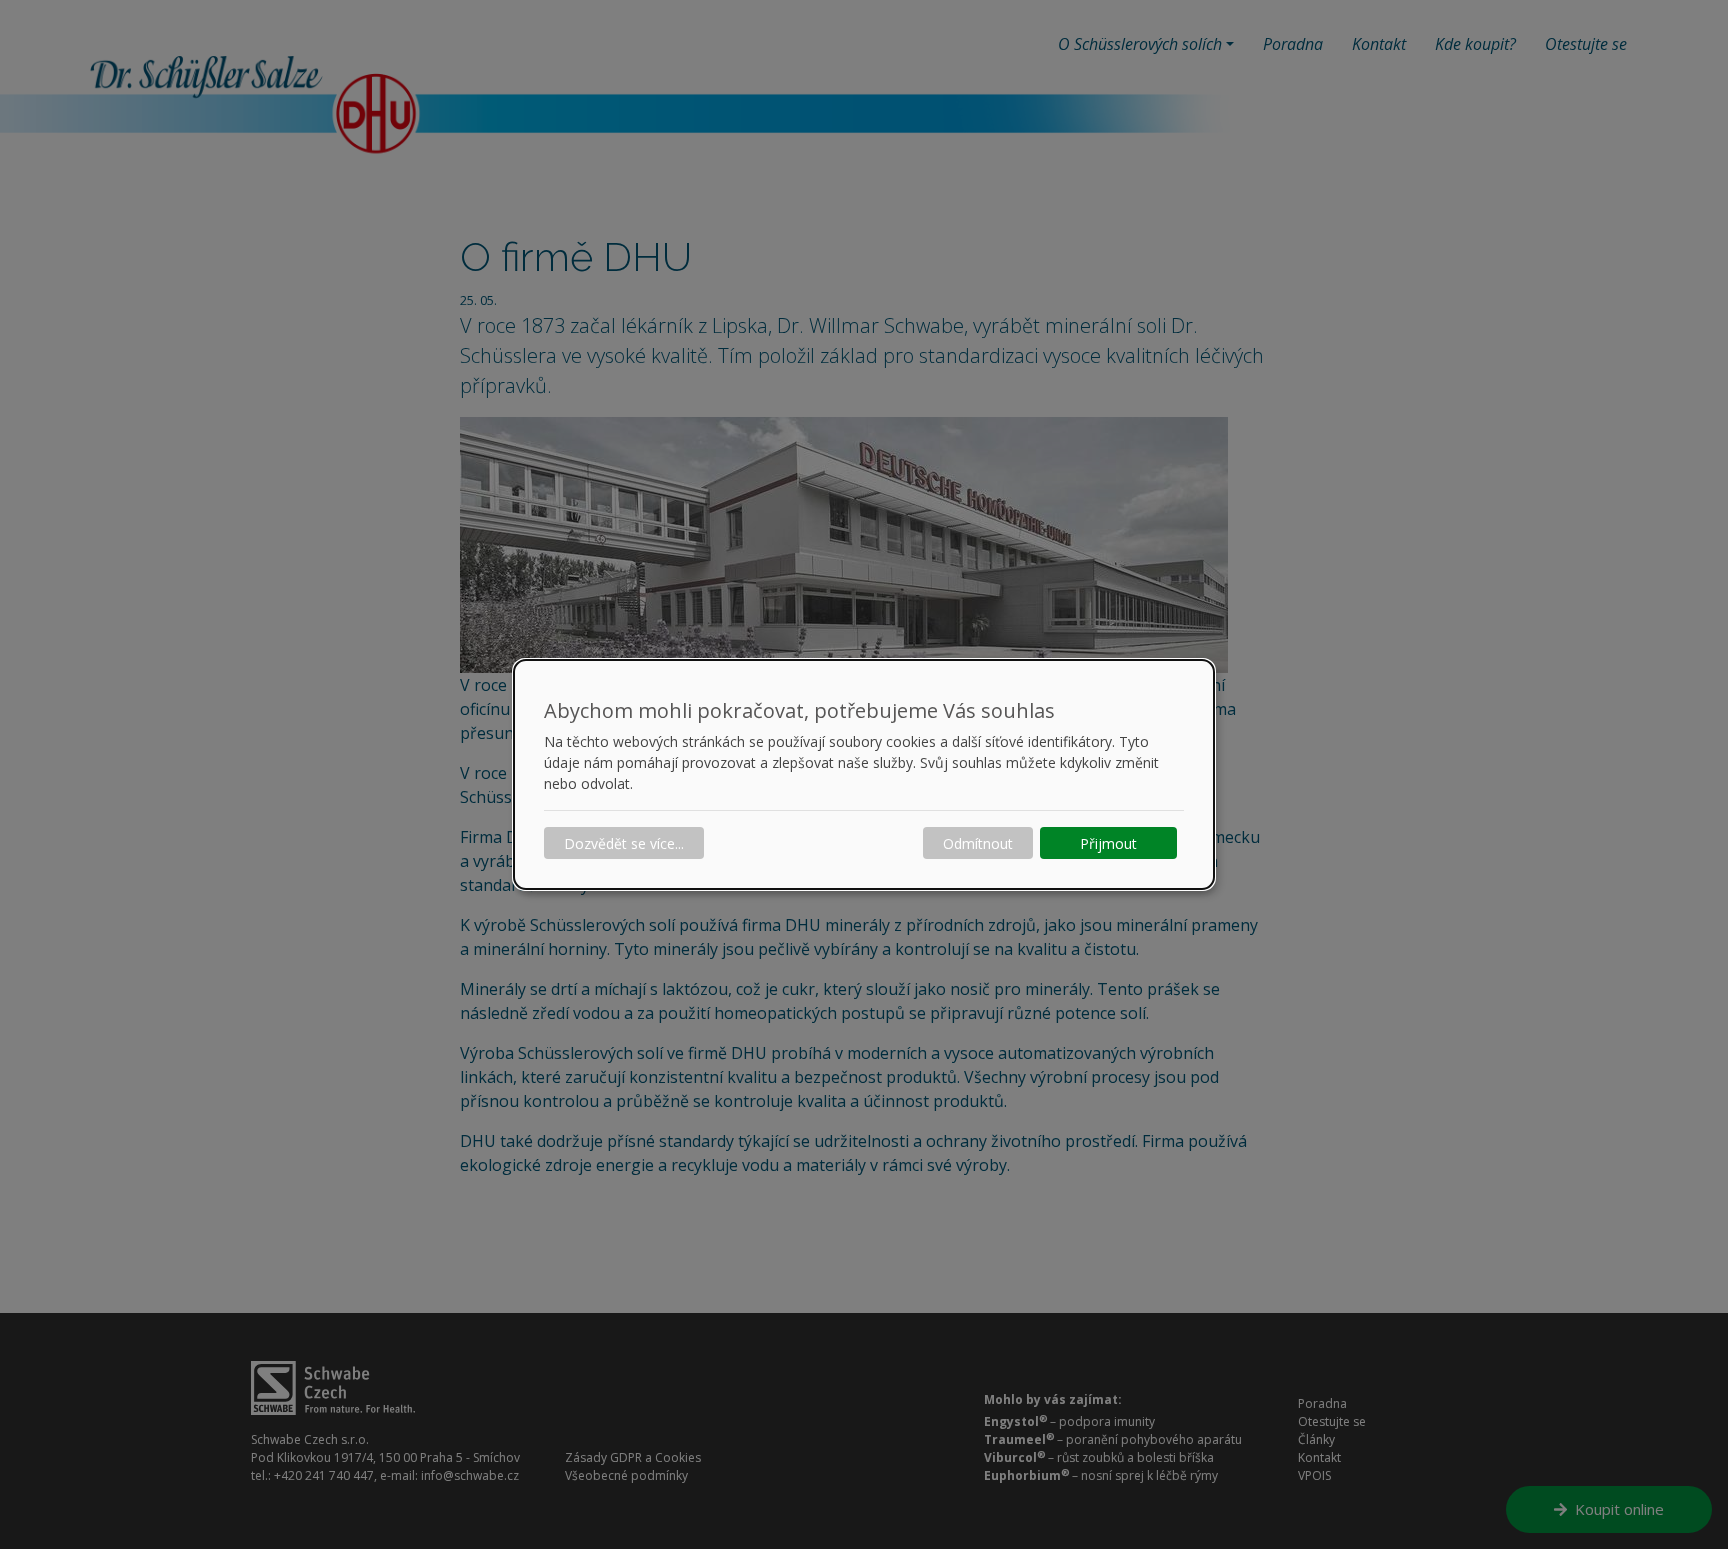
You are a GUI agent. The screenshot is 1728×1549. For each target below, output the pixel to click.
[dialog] (864, 775)
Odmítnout (978, 843)
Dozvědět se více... (624, 843)
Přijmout (1108, 843)
